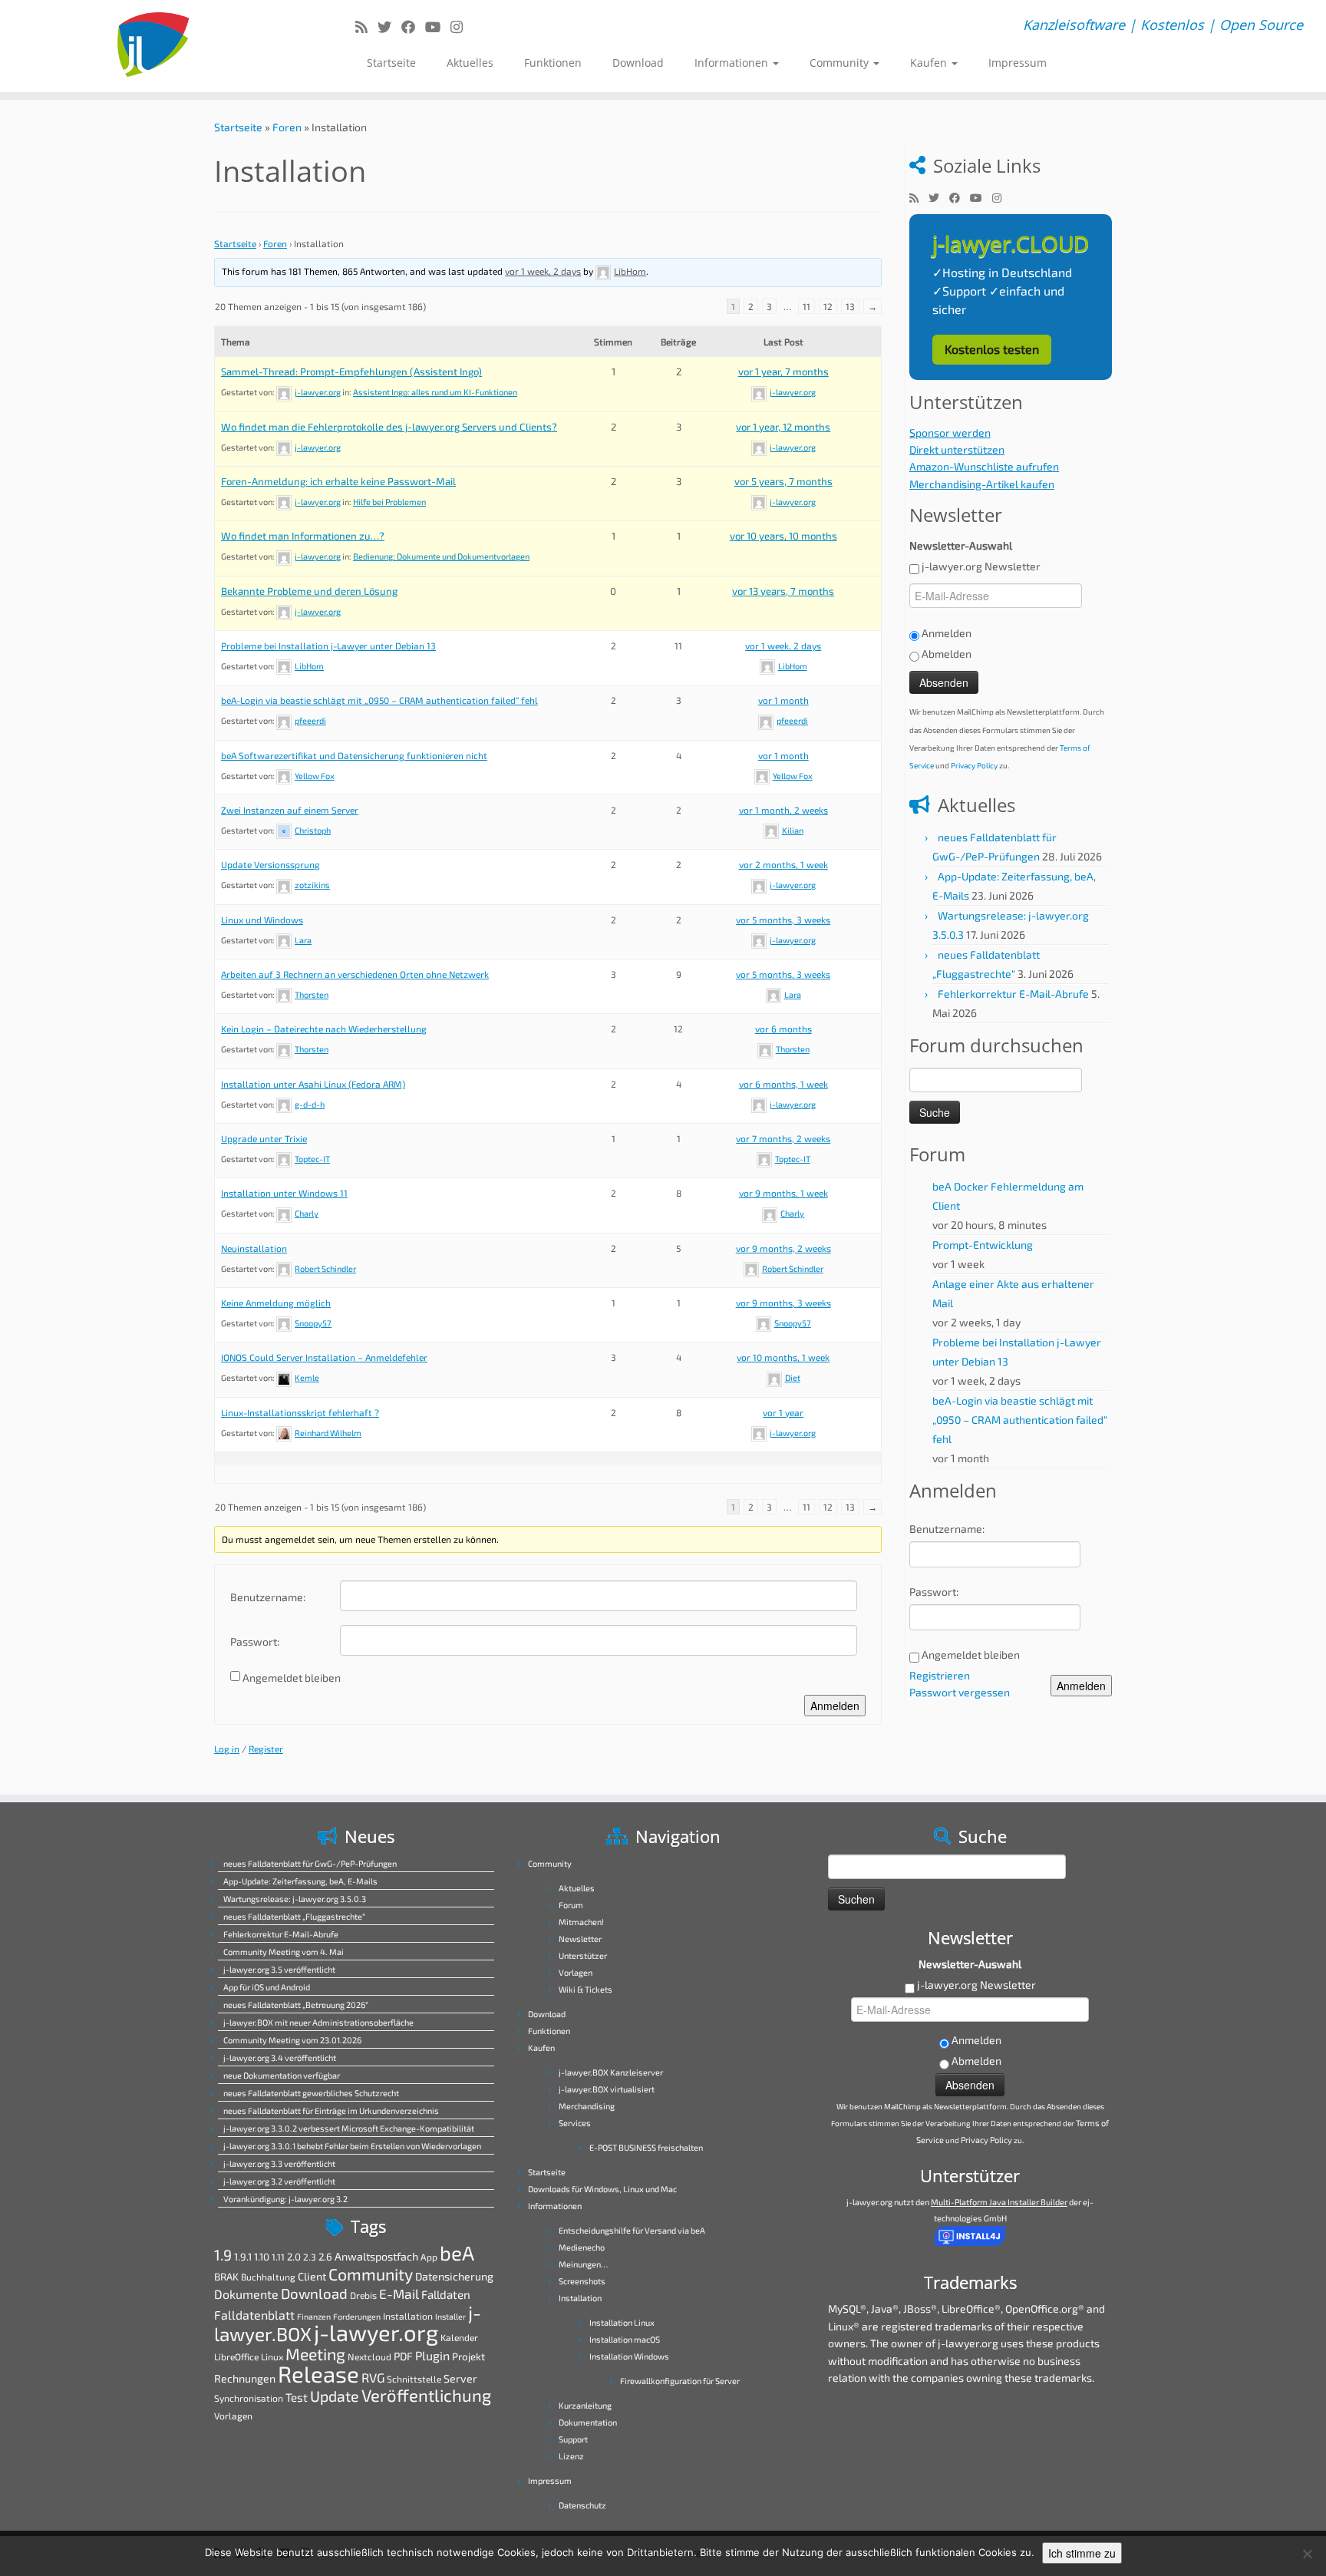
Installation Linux (622, 2322)
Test (297, 2397)
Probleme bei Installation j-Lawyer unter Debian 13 (328, 646)
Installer (450, 2316)
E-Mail (399, 2294)
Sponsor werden (950, 433)
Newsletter (580, 1939)
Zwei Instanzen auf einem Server (290, 810)
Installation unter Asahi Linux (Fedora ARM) (313, 1084)
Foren (287, 127)
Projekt (468, 2356)
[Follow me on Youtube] (438, 27)
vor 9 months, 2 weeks (783, 1248)
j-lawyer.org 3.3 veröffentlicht (279, 2163)
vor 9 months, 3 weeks (783, 1303)
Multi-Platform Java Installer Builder (999, 2202)
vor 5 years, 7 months (783, 481)
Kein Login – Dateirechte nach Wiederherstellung (324, 1029)
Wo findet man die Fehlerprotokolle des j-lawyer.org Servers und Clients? (389, 427)
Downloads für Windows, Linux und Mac (602, 2189)
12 (828, 306)
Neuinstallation (254, 1248)
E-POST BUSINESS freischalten (646, 2147)
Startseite (391, 63)
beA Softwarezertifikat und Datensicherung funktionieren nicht (354, 755)
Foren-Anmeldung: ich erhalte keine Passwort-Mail (338, 481)
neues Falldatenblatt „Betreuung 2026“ (296, 2005)
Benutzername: (268, 1597)
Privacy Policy (974, 765)
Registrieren (940, 1675)
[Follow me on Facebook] (413, 27)
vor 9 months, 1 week (783, 1193)
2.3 (310, 2257)
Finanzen (314, 2316)
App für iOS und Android (267, 1987)
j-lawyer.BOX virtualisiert (607, 2089)
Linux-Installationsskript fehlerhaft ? (300, 1412)
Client (312, 2276)
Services (575, 2123)
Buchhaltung (268, 2277)
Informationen (733, 63)
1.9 (223, 2254)
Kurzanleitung (585, 2405)
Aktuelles (470, 63)
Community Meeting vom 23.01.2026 (292, 2040)
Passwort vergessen (960, 1692)
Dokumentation (588, 2422)
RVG (373, 2377)
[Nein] (1307, 2554)
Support (573, 2439)
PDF (403, 2356)
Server (460, 2378)
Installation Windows (629, 2356)
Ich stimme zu (1082, 2553)
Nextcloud (369, 2356)
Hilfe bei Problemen (389, 502)
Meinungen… (583, 2264)
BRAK (226, 2277)
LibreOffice (236, 2356)
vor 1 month (783, 700)
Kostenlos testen (992, 349)
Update (335, 2396)
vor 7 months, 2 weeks (783, 1138)
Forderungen (357, 2316)
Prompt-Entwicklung (983, 1245)
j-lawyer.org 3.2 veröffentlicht (279, 2181)
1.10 (262, 2257)
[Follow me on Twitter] (389, 27)
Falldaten (446, 2294)
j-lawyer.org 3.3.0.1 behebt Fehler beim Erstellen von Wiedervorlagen (352, 2146)
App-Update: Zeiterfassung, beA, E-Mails (300, 1881)
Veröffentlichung (426, 2395)
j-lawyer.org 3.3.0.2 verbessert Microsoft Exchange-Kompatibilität (349, 2128)
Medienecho (582, 2247)
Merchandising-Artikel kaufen (982, 484)
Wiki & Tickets (585, 1989)
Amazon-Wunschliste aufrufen (984, 466)
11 (806, 306)
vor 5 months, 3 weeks (783, 920)
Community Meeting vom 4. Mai (284, 1952)
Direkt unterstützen (957, 449)
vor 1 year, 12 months (783, 427)
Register (266, 1749)
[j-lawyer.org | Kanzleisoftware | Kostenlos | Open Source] (153, 46)
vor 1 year (783, 1412)
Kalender (459, 2337)
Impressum (1018, 63)
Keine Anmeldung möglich (276, 1303)
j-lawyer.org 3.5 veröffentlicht (279, 1969)
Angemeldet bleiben (292, 1678)
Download (638, 63)
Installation (408, 2316)
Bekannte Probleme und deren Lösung (309, 591)
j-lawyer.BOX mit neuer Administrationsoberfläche (318, 2022)
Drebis (363, 2295)
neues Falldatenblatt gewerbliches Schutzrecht (311, 2093)
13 (850, 306)
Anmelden (835, 1706)
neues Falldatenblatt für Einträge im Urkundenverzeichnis (331, 2110)
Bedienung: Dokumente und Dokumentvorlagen (441, 556)
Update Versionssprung (270, 864)
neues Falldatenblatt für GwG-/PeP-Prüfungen (310, 1863)
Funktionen (553, 63)
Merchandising (587, 2106)
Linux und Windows (262, 920)
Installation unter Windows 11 (284, 1193)
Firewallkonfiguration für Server (680, 2381)
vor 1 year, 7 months (783, 372)
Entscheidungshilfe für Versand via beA (632, 2230)
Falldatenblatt (254, 2315)
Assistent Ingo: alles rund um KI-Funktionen (435, 392)
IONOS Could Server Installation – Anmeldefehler (324, 1357)
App (429, 2257)
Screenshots (582, 2281)
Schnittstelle (414, 2379)
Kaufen (930, 63)
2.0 (294, 2257)
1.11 (278, 2257)
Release (318, 2374)
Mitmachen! (581, 1922)
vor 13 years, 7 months (783, 591)
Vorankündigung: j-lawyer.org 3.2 (285, 2199)
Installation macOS (625, 2339)
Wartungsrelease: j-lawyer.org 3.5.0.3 (295, 1899)
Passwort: (255, 1641)
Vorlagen (233, 2416)
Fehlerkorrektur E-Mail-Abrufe (1013, 994)
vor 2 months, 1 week (783, 864)
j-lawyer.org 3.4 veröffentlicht (280, 2057)
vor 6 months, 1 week (783, 1084)
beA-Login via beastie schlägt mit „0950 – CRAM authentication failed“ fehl (379, 700)
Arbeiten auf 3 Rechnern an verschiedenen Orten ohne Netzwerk (355, 974)
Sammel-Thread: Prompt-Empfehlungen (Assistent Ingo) (351, 372)
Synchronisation (249, 2398)
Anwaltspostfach (376, 2256)
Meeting (315, 2354)
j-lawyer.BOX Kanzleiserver (611, 2072)
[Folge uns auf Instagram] (462, 27)
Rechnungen (245, 2378)
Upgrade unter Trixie (264, 1138)
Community (841, 63)
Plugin (432, 2355)
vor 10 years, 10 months (783, 536)
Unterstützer (583, 1955)
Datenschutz (582, 2505)
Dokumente (246, 2294)
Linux (272, 2356)
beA (457, 2252)
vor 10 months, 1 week (783, 1357)
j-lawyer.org (376, 2332)
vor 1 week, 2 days (543, 271)
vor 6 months (783, 1029)
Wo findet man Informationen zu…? (303, 536)
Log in (227, 1749)
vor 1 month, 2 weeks (783, 810)
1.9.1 (243, 2257)
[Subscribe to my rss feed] (366, 27)
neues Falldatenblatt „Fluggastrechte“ (294, 1916)
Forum (571, 1905)
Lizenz (571, 2456)
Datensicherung (454, 2276)
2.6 (325, 2257)
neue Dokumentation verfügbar (282, 2075)
